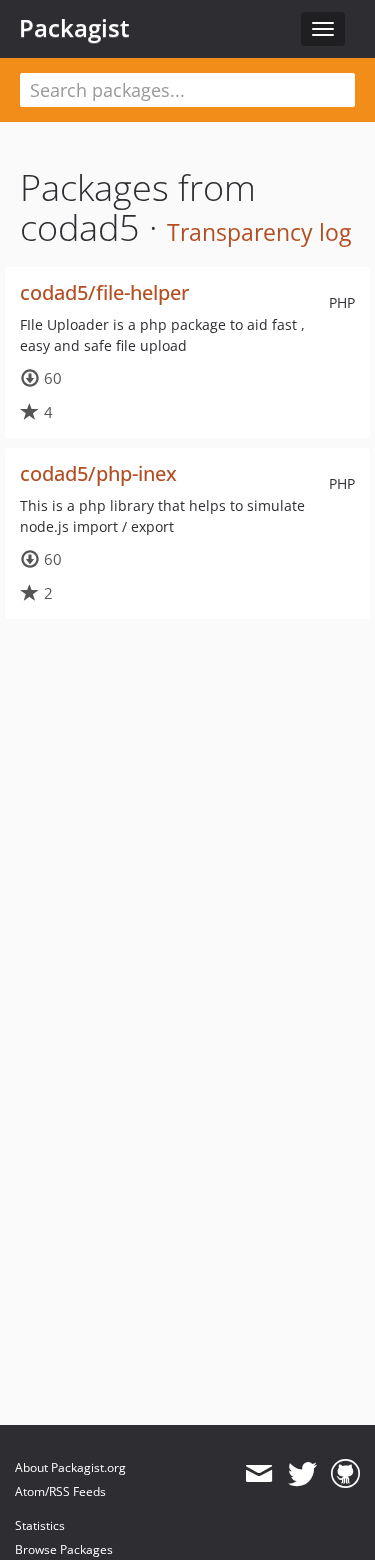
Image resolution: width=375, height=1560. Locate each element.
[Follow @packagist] (302, 1474)
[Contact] (258, 1474)
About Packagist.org (70, 1467)
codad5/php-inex (98, 473)
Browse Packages (64, 1549)
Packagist (74, 28)
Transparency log (259, 232)
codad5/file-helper (104, 292)
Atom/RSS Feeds (60, 1491)
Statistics (40, 1525)
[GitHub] (345, 1474)
